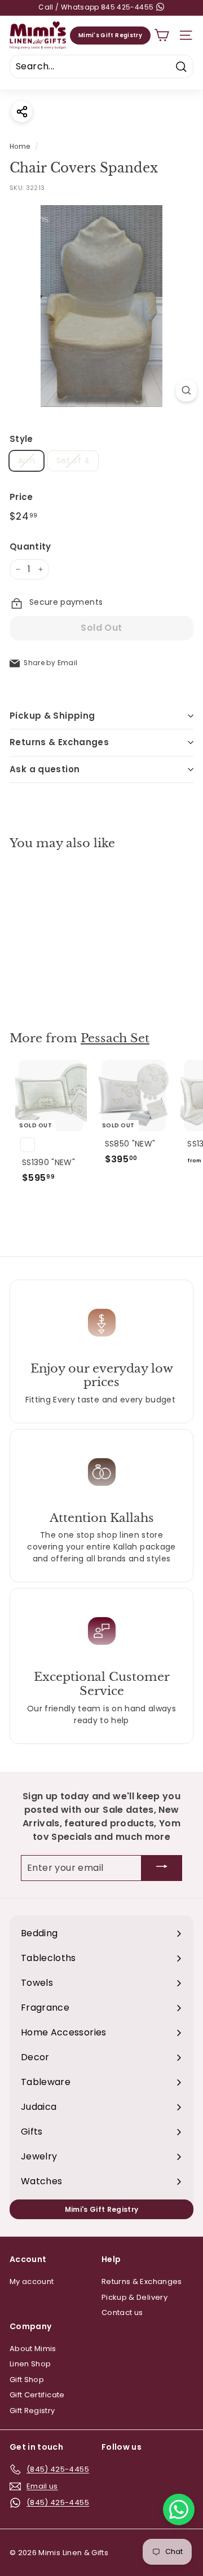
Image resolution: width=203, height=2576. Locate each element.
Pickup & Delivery (134, 2297)
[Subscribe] (162, 1868)
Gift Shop (27, 2380)
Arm (27, 461)
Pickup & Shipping (52, 716)
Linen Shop (30, 2364)
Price (21, 497)
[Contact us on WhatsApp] (179, 2509)
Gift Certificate (37, 2395)
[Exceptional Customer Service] (101, 1631)
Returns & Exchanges (59, 742)
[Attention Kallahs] (101, 1472)
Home (20, 147)
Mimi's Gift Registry (110, 35)
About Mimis (33, 2349)
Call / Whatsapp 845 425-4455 (97, 7)
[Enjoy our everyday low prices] (101, 1322)
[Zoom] (186, 390)
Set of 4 (73, 461)
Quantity (30, 546)
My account (32, 2281)
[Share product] (22, 111)
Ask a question (45, 769)
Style (21, 439)
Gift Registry (32, 2411)
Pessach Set (115, 1038)
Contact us (122, 2312)
